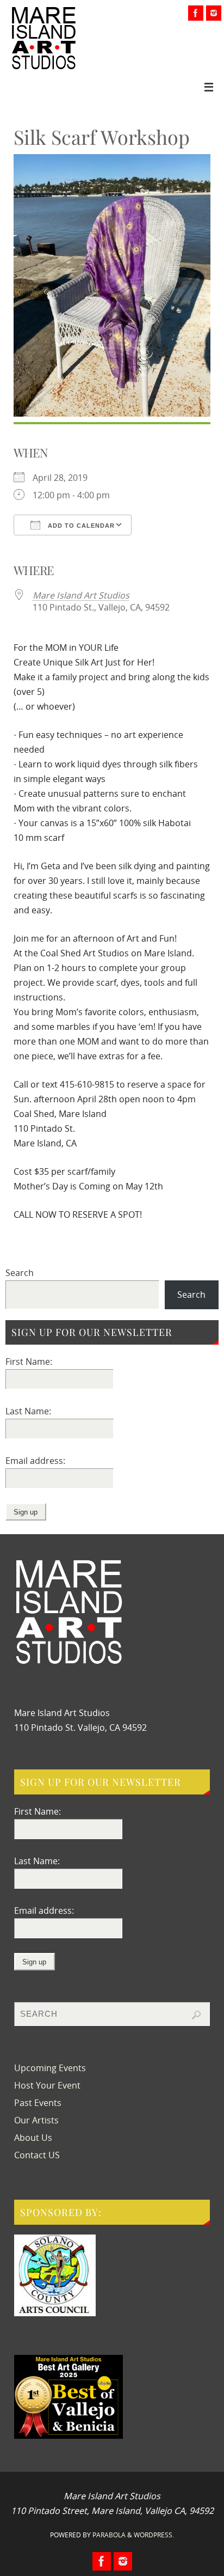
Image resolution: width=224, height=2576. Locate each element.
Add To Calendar (80, 526)
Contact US (37, 2155)
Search (20, 1273)
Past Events (38, 2103)
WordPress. (154, 2535)
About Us (33, 2138)
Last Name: (28, 1411)
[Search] (196, 2015)
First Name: (29, 1362)
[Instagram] (214, 13)
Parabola (109, 2535)
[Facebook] (196, 13)
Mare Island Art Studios (81, 595)
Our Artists (36, 2120)
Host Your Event (47, 2085)
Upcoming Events (50, 2068)
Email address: (35, 1461)
